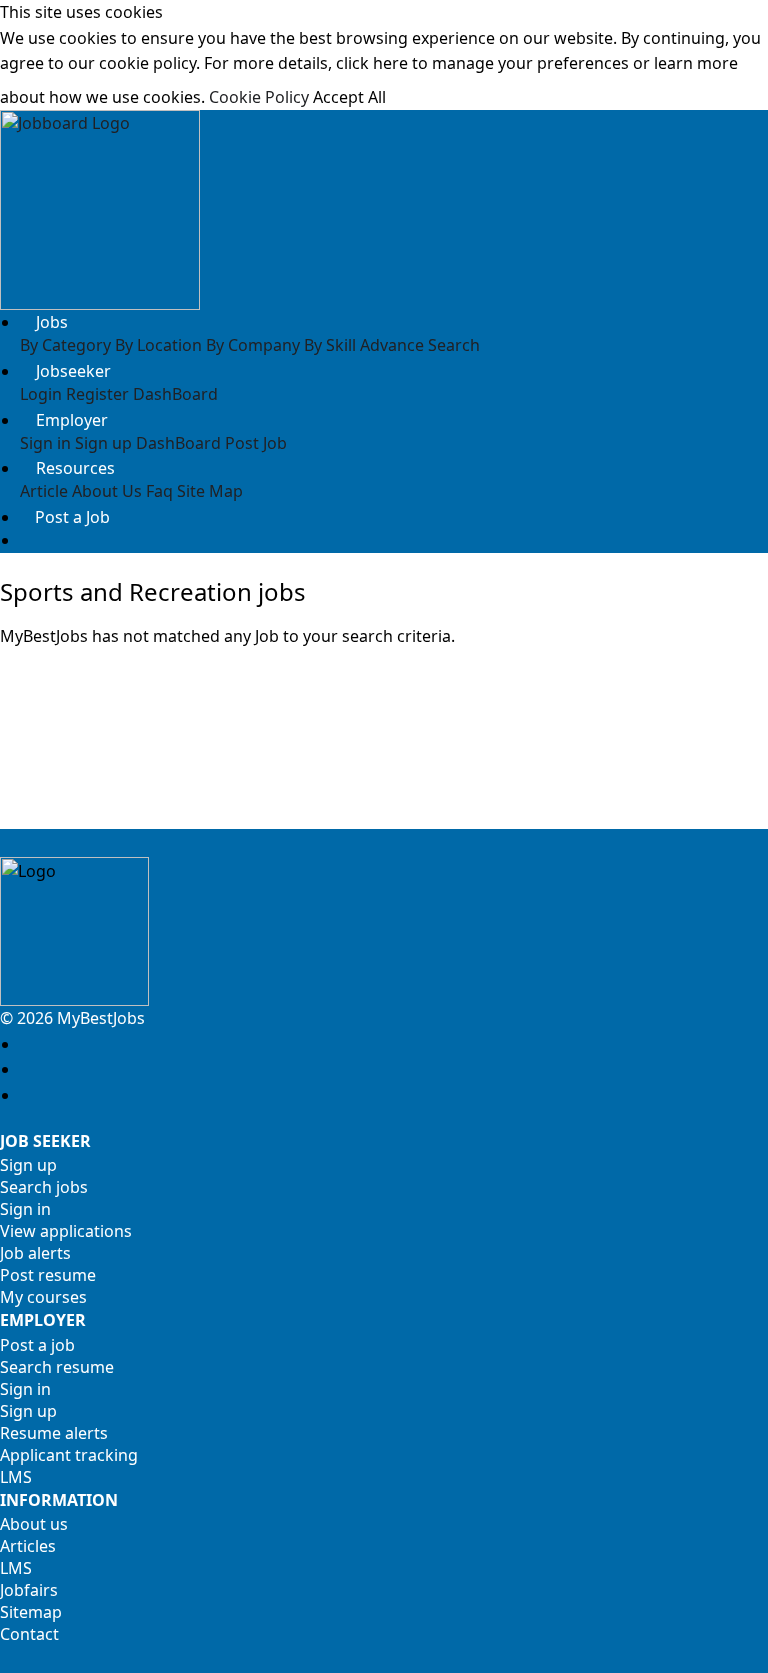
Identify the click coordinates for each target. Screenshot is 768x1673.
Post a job (37, 1345)
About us (34, 1524)
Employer (72, 420)
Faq (159, 491)
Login (41, 394)
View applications (66, 1231)
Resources (75, 468)
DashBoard (175, 394)
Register (97, 394)
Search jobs (44, 1187)
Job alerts (35, 1253)
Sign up (103, 443)
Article (44, 491)
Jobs (52, 322)
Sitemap (31, 1612)
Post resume (48, 1275)
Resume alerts (54, 1433)
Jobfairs (29, 1590)
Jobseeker (73, 371)
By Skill (330, 345)
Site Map (210, 491)
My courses (43, 1297)
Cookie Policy (259, 97)
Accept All (349, 97)
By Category (65, 345)
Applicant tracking (69, 1455)
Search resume (57, 1367)
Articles (28, 1546)
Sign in (45, 443)
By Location (158, 345)
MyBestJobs (99, 1018)
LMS (16, 1477)
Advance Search (420, 345)
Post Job (256, 443)
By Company (253, 345)
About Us (107, 491)
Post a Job (72, 517)
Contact (29, 1634)
